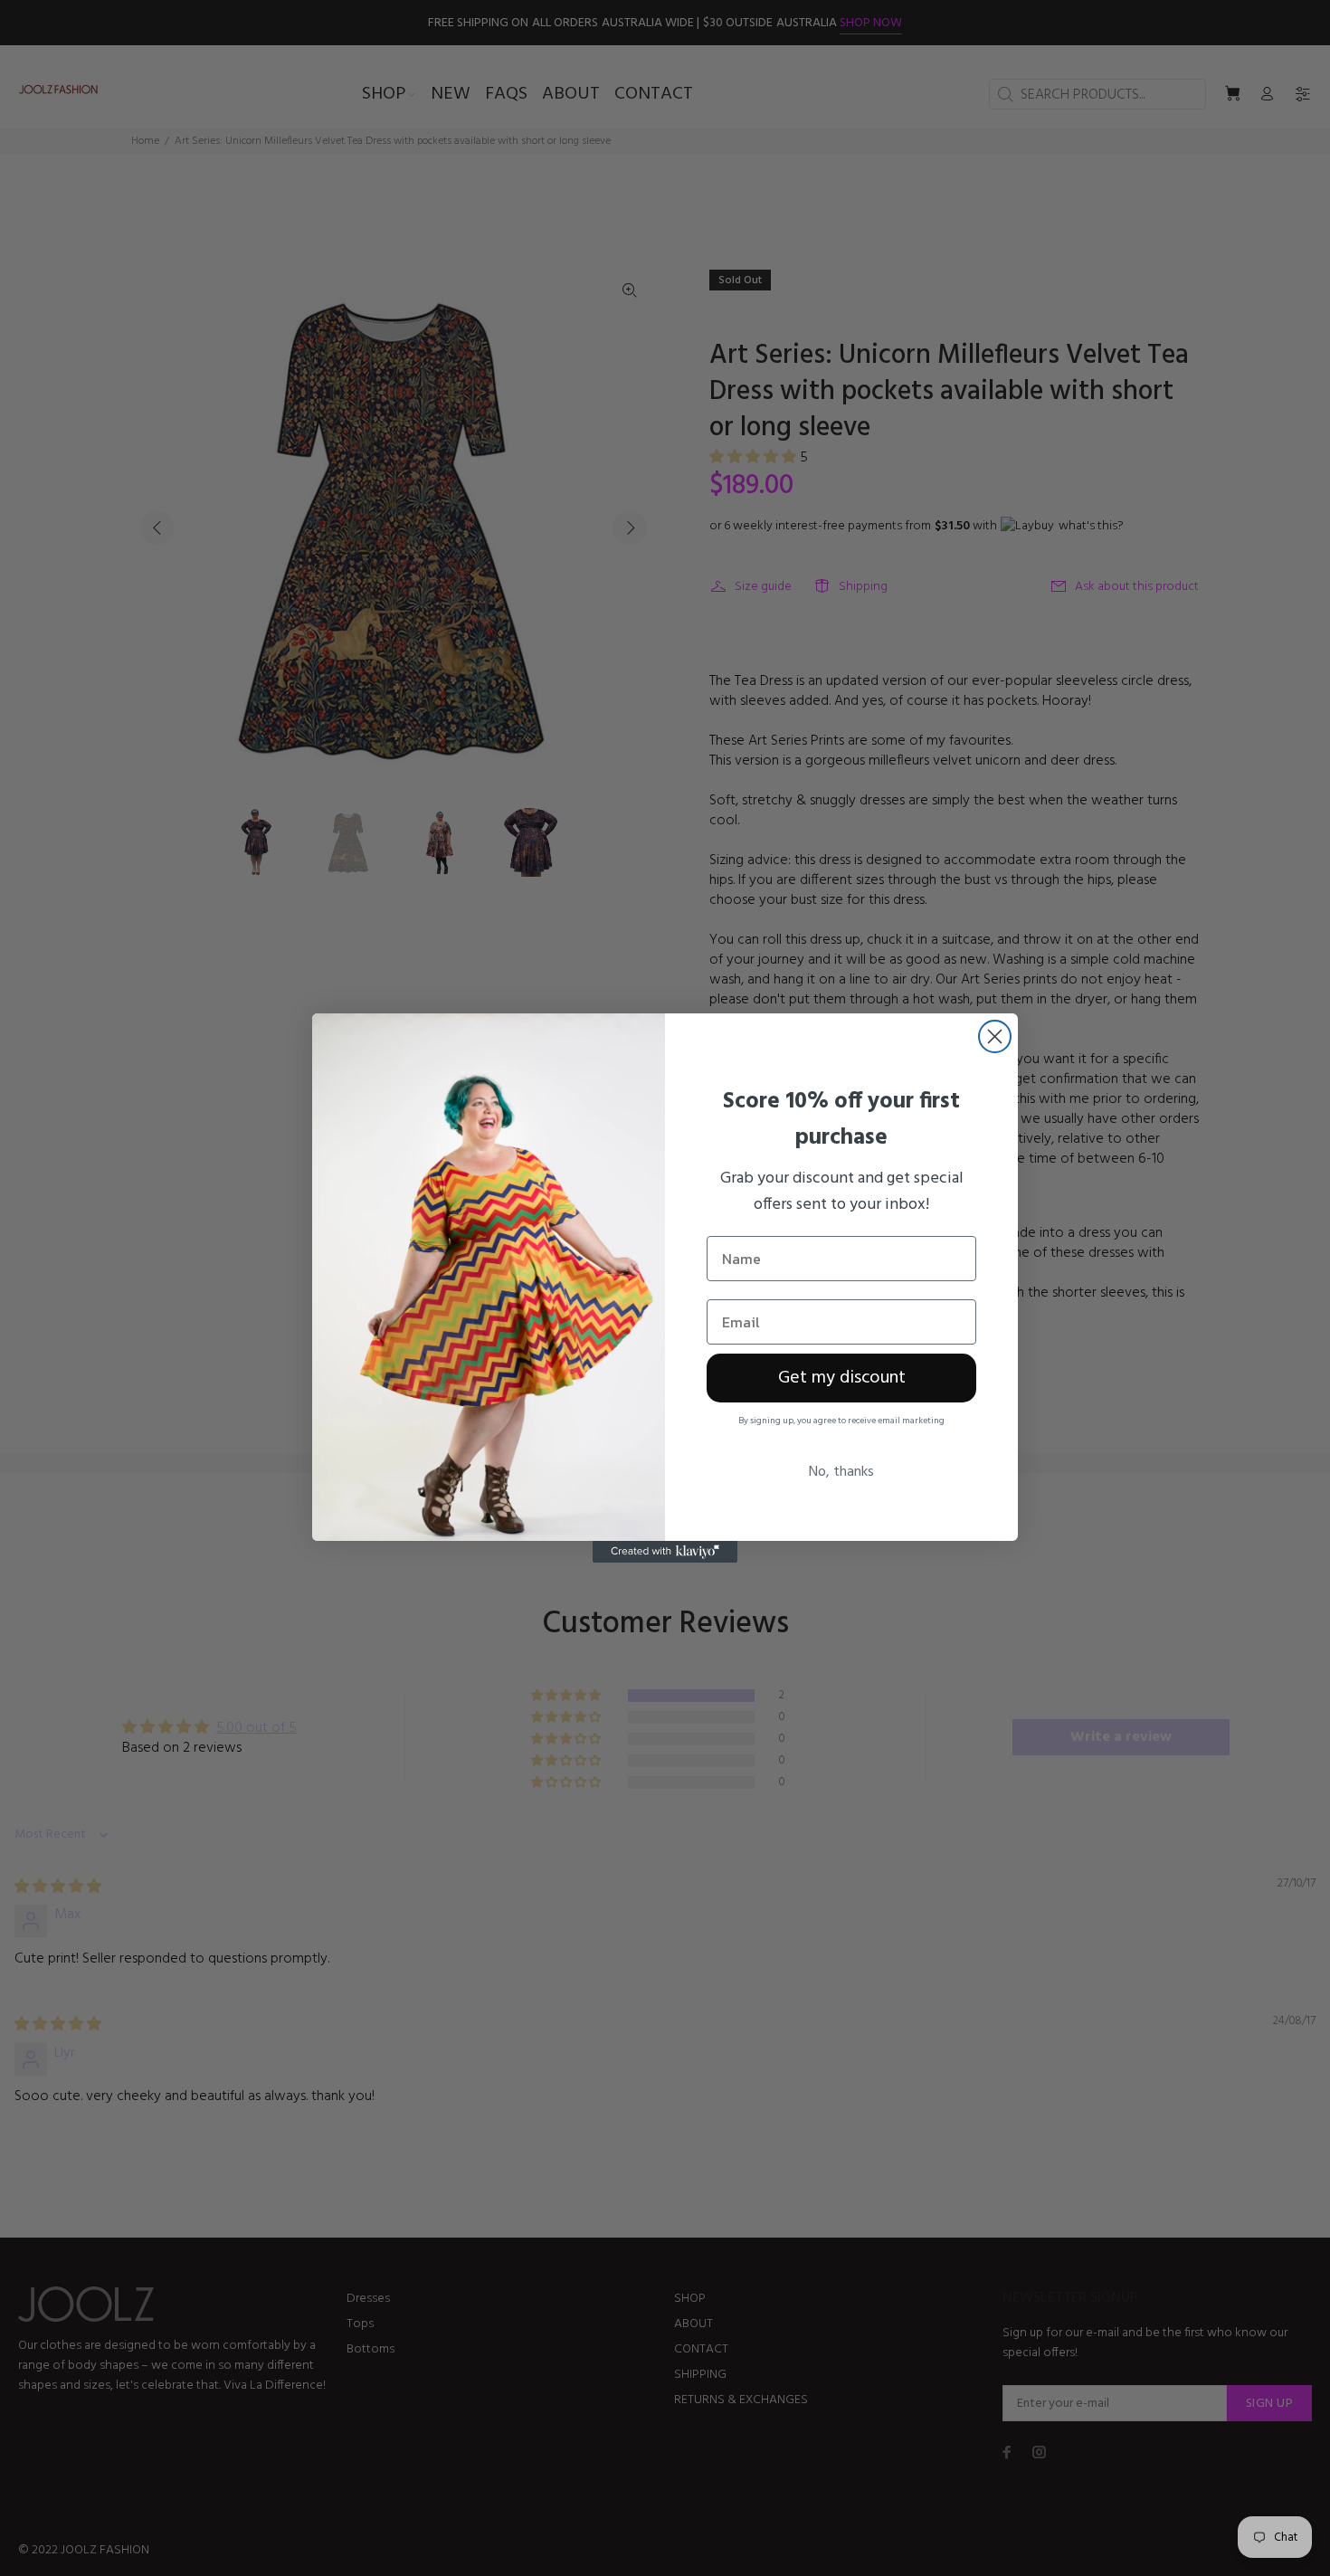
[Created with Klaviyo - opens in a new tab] (665, 1552)
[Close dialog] (995, 1036)
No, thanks (841, 1472)
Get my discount (842, 1378)
